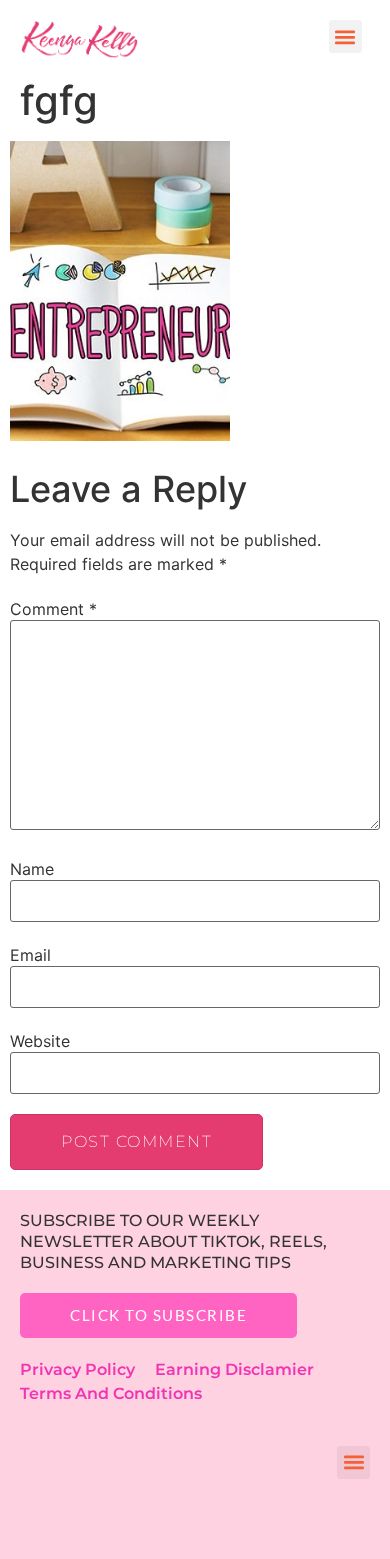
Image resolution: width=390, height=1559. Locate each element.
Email (30, 955)
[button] (345, 36)
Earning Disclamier (248, 1369)
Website (40, 1041)
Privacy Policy (87, 1369)
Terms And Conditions (111, 1393)
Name (32, 869)
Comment (53, 609)
